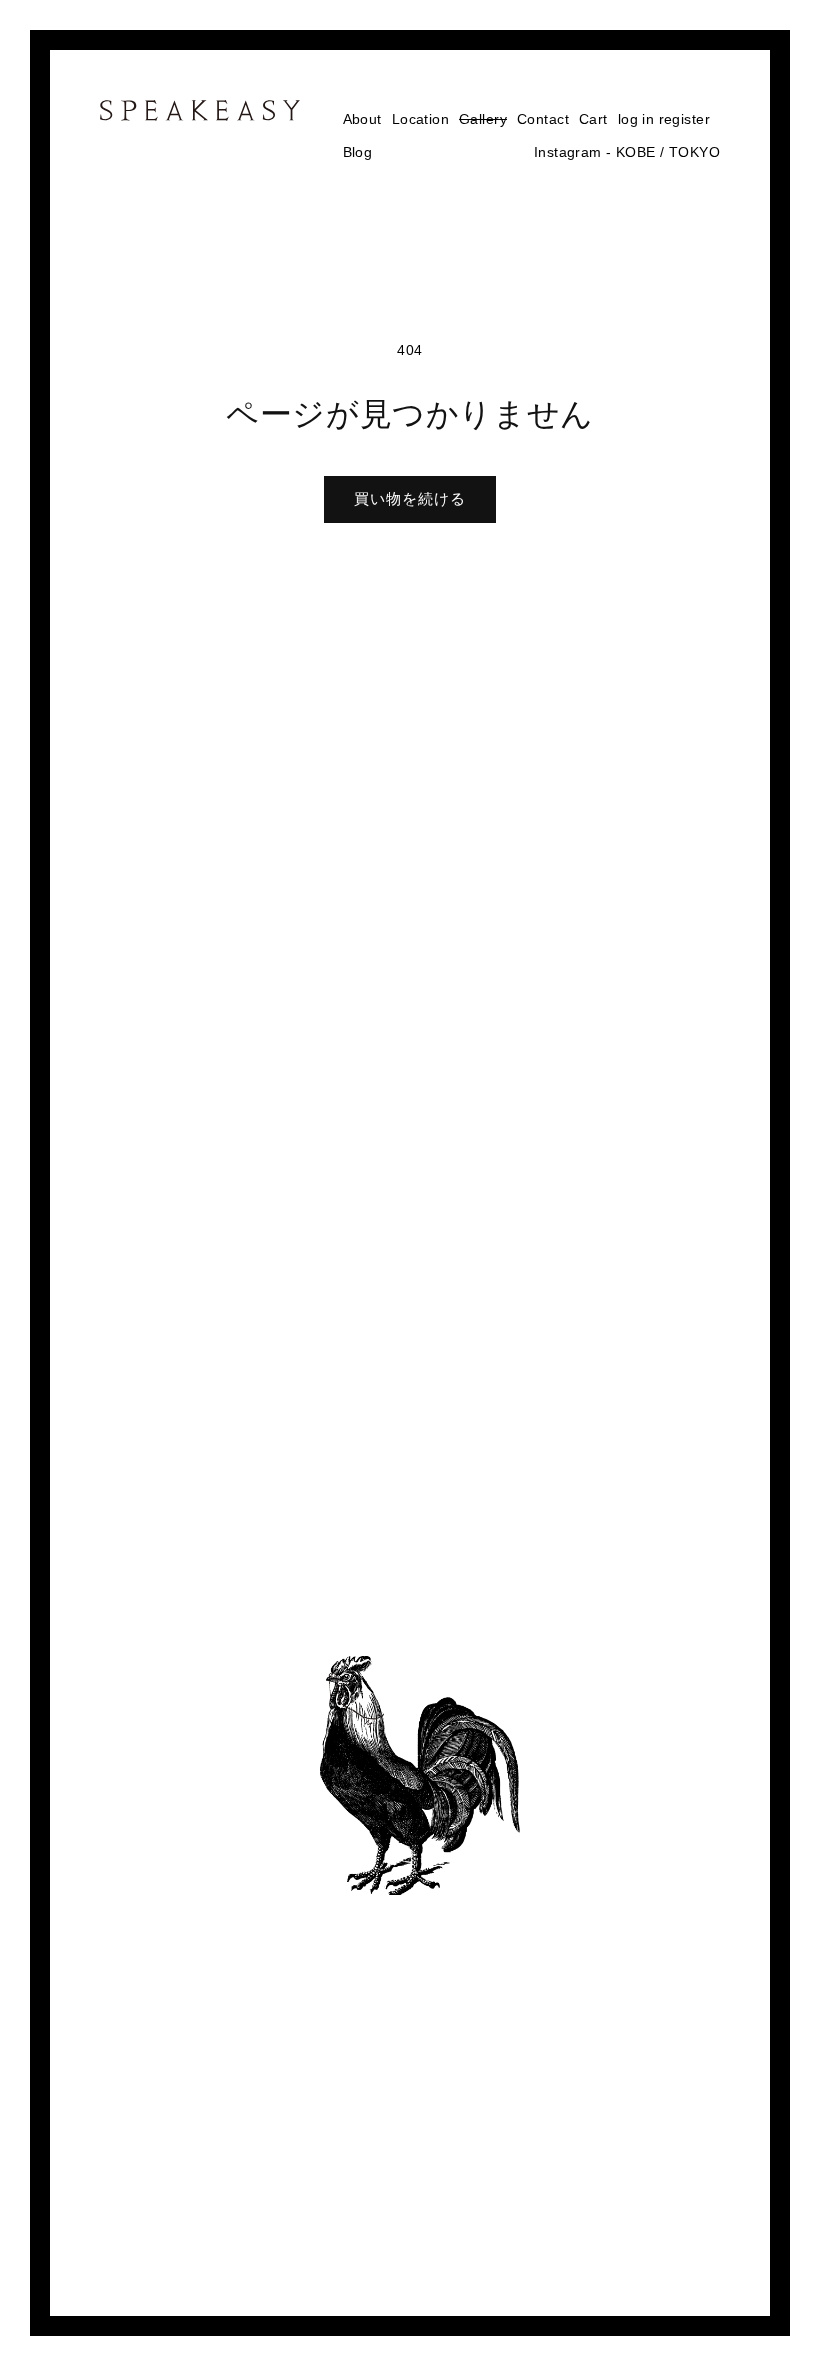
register (684, 119)
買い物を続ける (410, 498)
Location (420, 119)
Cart (593, 119)
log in (636, 119)
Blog (358, 152)
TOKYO (694, 152)
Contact (543, 119)
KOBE (636, 152)
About (362, 119)
